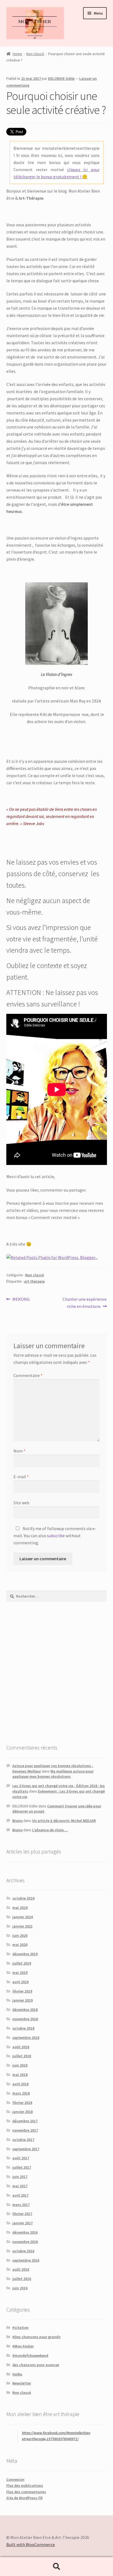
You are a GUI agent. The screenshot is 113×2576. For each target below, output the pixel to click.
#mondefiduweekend (30, 2355)
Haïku (17, 2374)
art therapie (34, 1281)
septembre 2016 (26, 2260)
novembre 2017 (25, 2130)
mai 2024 (20, 1908)
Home (17, 54)
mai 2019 (20, 1973)
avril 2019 (20, 1982)
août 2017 (21, 2158)
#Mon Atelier (23, 2346)
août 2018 (21, 2047)
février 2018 (22, 2103)
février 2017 (22, 2214)
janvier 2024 (22, 1917)
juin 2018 (20, 2065)
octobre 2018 (23, 2028)
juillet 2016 (22, 2279)
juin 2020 (20, 1935)
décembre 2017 (25, 2121)
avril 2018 (20, 2084)
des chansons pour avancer (36, 2365)
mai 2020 (20, 1945)
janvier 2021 (22, 1926)
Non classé (35, 54)
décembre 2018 (25, 2010)
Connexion (15, 2479)
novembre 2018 (25, 2019)
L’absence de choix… (50, 1830)
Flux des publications (25, 2485)
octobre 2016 (23, 2251)
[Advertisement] (56, 1672)
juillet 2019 (22, 1963)
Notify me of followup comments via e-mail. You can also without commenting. (55, 1536)
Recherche (56, 2567)
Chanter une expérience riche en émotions (84, 1303)
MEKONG (21, 1300)
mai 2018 (20, 2075)
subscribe (56, 1536)
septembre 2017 (26, 2149)
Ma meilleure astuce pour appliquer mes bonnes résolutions (53, 1774)
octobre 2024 (23, 1898)
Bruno (17, 1821)
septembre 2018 (26, 2038)
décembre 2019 (25, 1954)
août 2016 (21, 2269)
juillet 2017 (22, 2167)
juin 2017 (20, 2177)
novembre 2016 (25, 2242)
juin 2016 (20, 2288)
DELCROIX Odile (61, 78)
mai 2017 (20, 2186)
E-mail (21, 1477)
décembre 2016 (25, 2232)
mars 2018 (21, 2093)
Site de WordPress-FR (24, 2498)
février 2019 (22, 1991)
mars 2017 (21, 2205)
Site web (21, 1503)
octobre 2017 (23, 2140)
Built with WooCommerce (31, 2544)
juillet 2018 (22, 2056)
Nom (19, 1451)
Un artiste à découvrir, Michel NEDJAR (64, 1821)
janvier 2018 (22, 2112)
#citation (20, 2327)
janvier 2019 (22, 2000)
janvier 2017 (22, 2223)
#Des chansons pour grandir (36, 2337)
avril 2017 (20, 2195)
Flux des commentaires (26, 2492)
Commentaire (28, 1375)
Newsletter (22, 2383)
